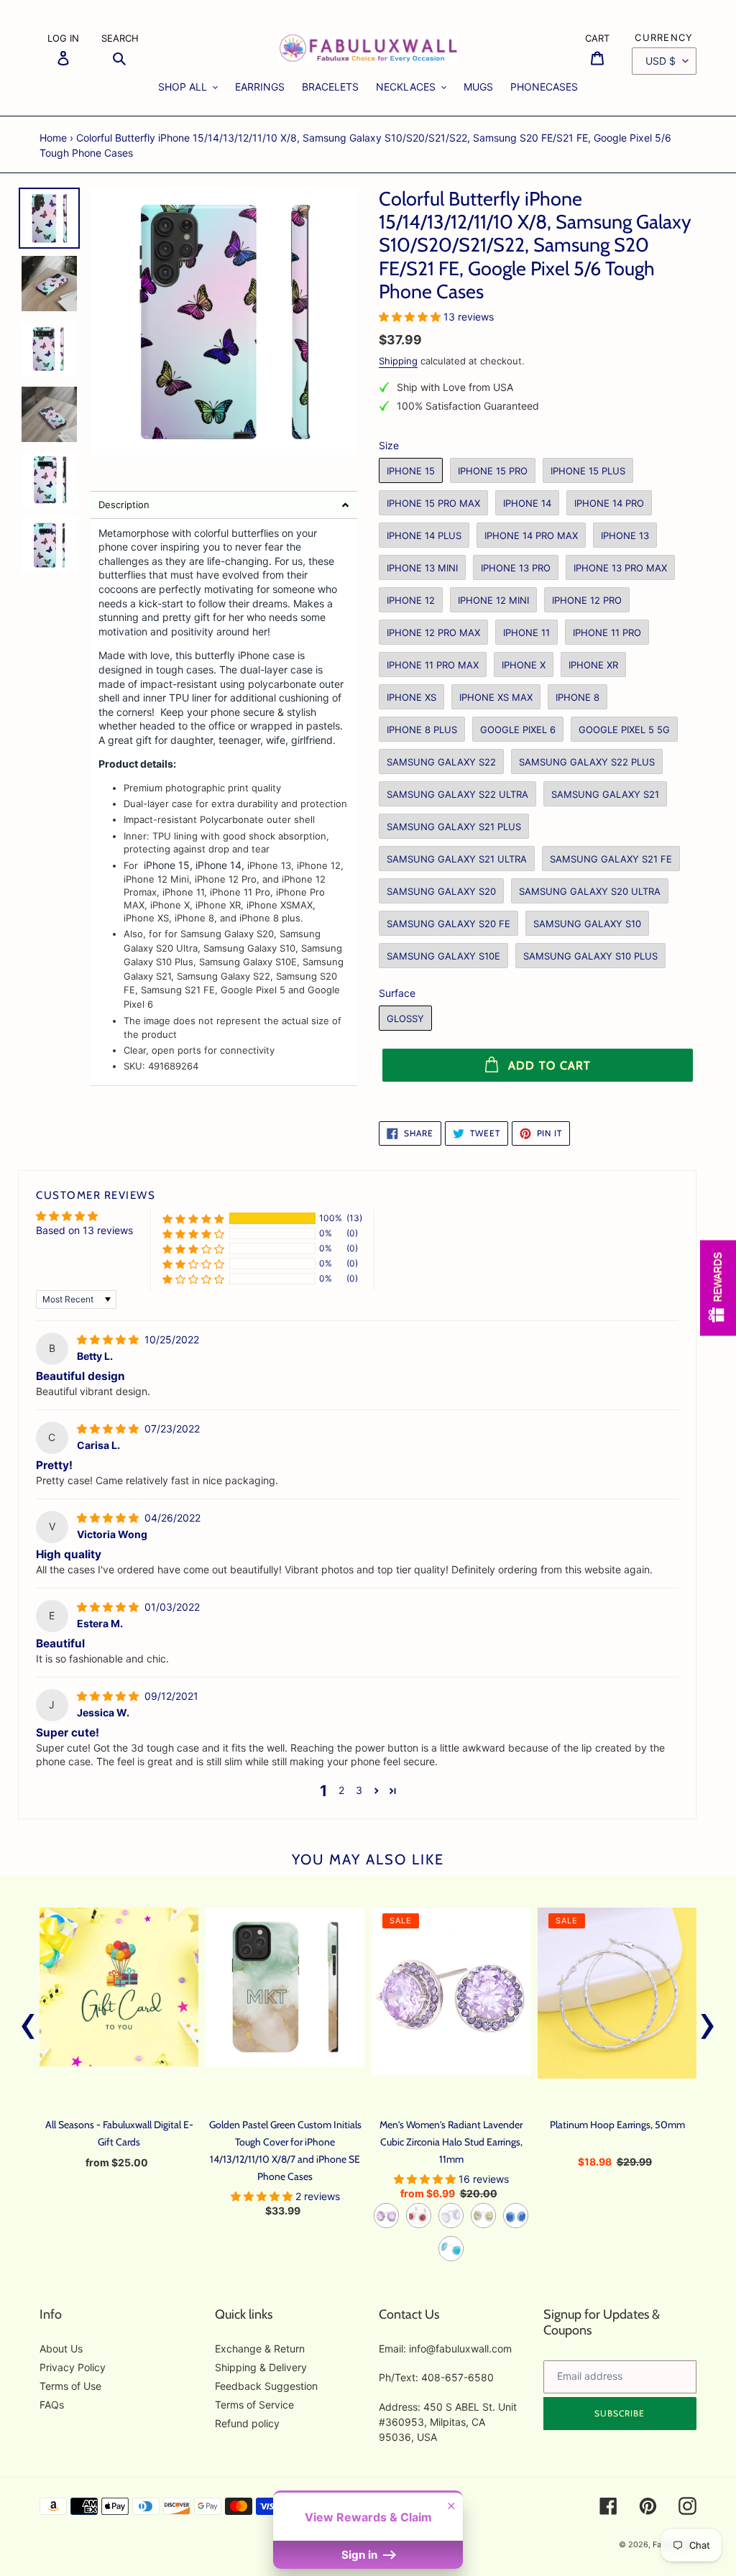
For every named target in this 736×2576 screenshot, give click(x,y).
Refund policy (247, 2423)
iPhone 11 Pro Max (433, 665)
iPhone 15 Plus (588, 471)
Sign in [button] (361, 2555)
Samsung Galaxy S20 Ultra (590, 891)
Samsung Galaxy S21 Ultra (457, 859)
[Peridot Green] (483, 2216)
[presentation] (28, 2023)
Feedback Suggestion (266, 2386)
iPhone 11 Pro (607, 632)
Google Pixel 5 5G (624, 730)
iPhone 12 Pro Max (433, 632)
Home (53, 138)
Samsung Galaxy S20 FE (448, 924)
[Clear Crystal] (451, 2216)
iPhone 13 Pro (516, 568)
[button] (224, 505)
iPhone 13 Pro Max (620, 568)
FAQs (52, 2405)
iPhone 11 (526, 632)
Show (718, 1288)
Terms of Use (70, 2386)
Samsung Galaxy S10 (587, 924)
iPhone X (524, 665)
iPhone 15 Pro (493, 471)
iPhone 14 (527, 503)
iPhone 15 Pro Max (433, 503)
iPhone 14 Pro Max (531, 535)
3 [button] (359, 1790)
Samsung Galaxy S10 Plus (590, 956)
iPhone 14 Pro (609, 503)
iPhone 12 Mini (493, 600)
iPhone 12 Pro (587, 600)
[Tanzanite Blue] (516, 2216)
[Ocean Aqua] (451, 2249)
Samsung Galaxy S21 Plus (454, 827)
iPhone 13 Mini (422, 568)
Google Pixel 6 (518, 730)
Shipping (398, 361)
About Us (61, 2349)
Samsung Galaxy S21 (605, 794)
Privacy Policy (73, 2367)
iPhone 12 (411, 600)
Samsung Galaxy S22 (441, 762)
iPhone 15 (411, 471)
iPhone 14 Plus (424, 535)
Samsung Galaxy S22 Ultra (457, 794)
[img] (109, 1339)
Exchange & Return (260, 2349)
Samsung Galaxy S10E (443, 956)
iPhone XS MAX (496, 697)
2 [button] (341, 1790)
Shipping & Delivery (261, 2367)
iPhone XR (593, 665)
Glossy (405, 1018)
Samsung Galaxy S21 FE (611, 859)
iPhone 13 (625, 535)
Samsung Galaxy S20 (441, 891)
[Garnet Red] (419, 2216)
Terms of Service (254, 2405)
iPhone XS (411, 697)
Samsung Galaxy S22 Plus (587, 762)
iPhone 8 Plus (422, 730)
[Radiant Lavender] (386, 2216)
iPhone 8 (578, 697)
